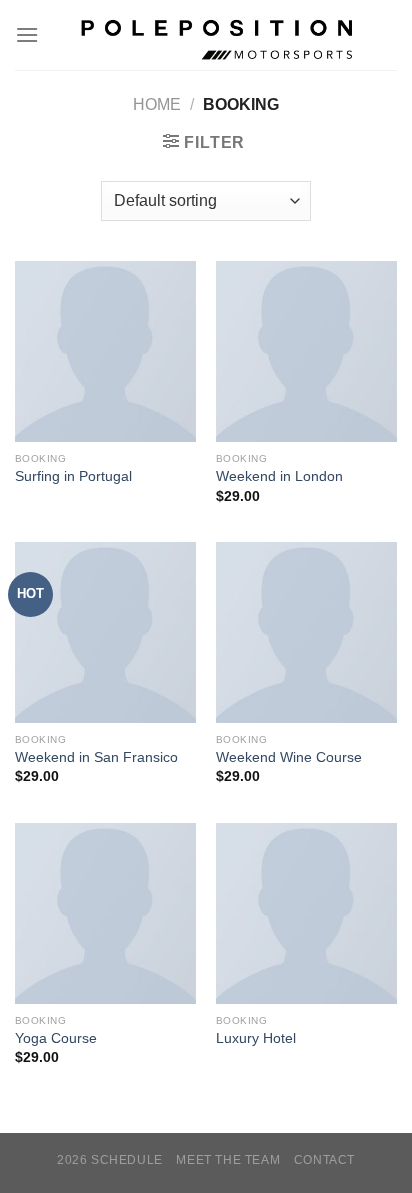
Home (157, 104)
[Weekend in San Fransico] (105, 632)
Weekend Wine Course (289, 757)
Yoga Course (56, 1038)
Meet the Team (228, 1160)
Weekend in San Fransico (96, 757)
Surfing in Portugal (73, 476)
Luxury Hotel (256, 1038)
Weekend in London (279, 476)
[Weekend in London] (306, 351)
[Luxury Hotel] (306, 913)
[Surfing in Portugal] (105, 351)
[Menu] (27, 34)
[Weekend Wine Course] (306, 632)
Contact (324, 1160)
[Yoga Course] (105, 913)
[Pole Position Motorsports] (218, 35)
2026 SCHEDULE (110, 1160)
